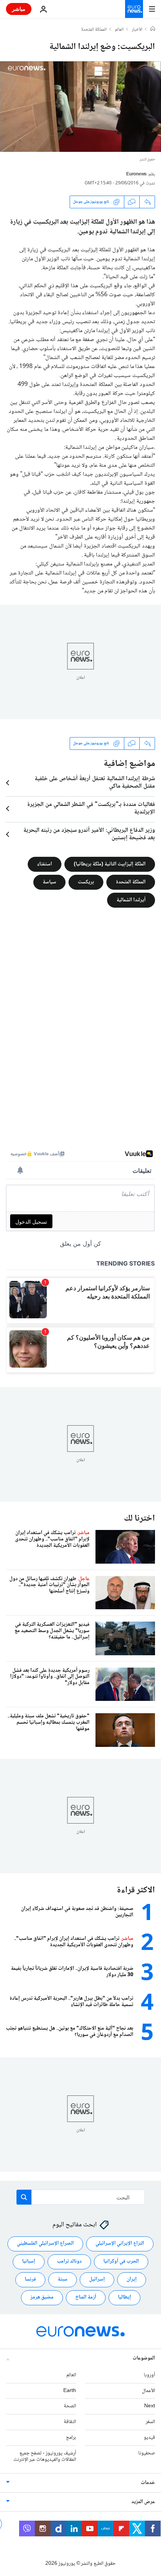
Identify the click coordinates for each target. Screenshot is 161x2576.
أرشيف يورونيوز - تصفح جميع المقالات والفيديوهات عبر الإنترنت (45, 2456)
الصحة (70, 2406)
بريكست (86, 882)
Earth (70, 2391)
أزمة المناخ (86, 2297)
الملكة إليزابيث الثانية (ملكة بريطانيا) (110, 864)
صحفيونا (147, 2453)
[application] (80, 107)
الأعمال (148, 2391)
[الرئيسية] (153, 30)
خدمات (148, 2483)
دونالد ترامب (69, 2261)
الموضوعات (144, 2358)
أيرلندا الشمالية (131, 900)
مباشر (19, 9)
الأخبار (137, 30)
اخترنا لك (139, 1519)
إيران (132, 2279)
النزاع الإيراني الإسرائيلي (120, 2244)
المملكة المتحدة (94, 30)
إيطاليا (124, 2297)
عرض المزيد (143, 2502)
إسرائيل (97, 2279)
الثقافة (70, 2422)
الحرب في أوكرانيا (121, 2261)
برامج (71, 2438)
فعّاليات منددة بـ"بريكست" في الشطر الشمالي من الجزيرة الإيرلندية (91, 809)
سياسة (49, 882)
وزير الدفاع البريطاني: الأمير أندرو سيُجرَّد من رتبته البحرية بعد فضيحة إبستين (89, 834)
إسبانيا (29, 2261)
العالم (119, 30)
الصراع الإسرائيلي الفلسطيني (45, 2244)
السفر (150, 2422)
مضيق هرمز (42, 2297)
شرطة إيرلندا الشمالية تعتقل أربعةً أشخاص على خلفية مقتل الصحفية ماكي (95, 783)
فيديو (149, 2438)
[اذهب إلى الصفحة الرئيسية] (134, 9)
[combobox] (81, 2197)
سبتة (63, 2279)
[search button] (24, 2197)
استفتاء (45, 864)
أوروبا (149, 2375)
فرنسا (30, 2279)
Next (150, 2406)
